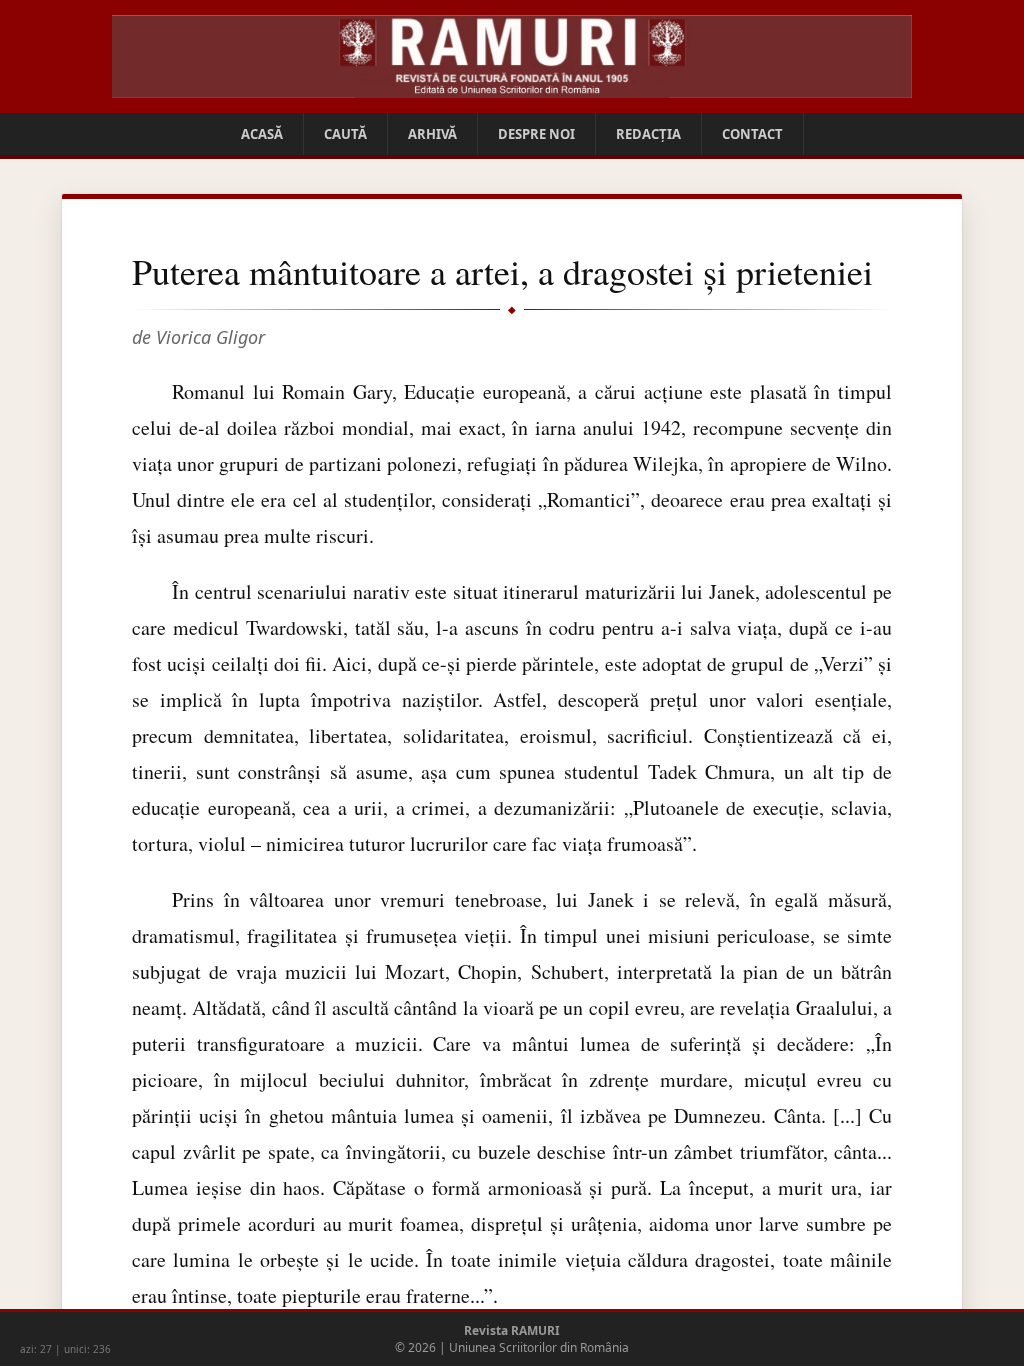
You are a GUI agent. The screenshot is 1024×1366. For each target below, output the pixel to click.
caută (345, 134)
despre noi (536, 134)
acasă (262, 134)
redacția (648, 134)
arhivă (432, 134)
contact (752, 134)
